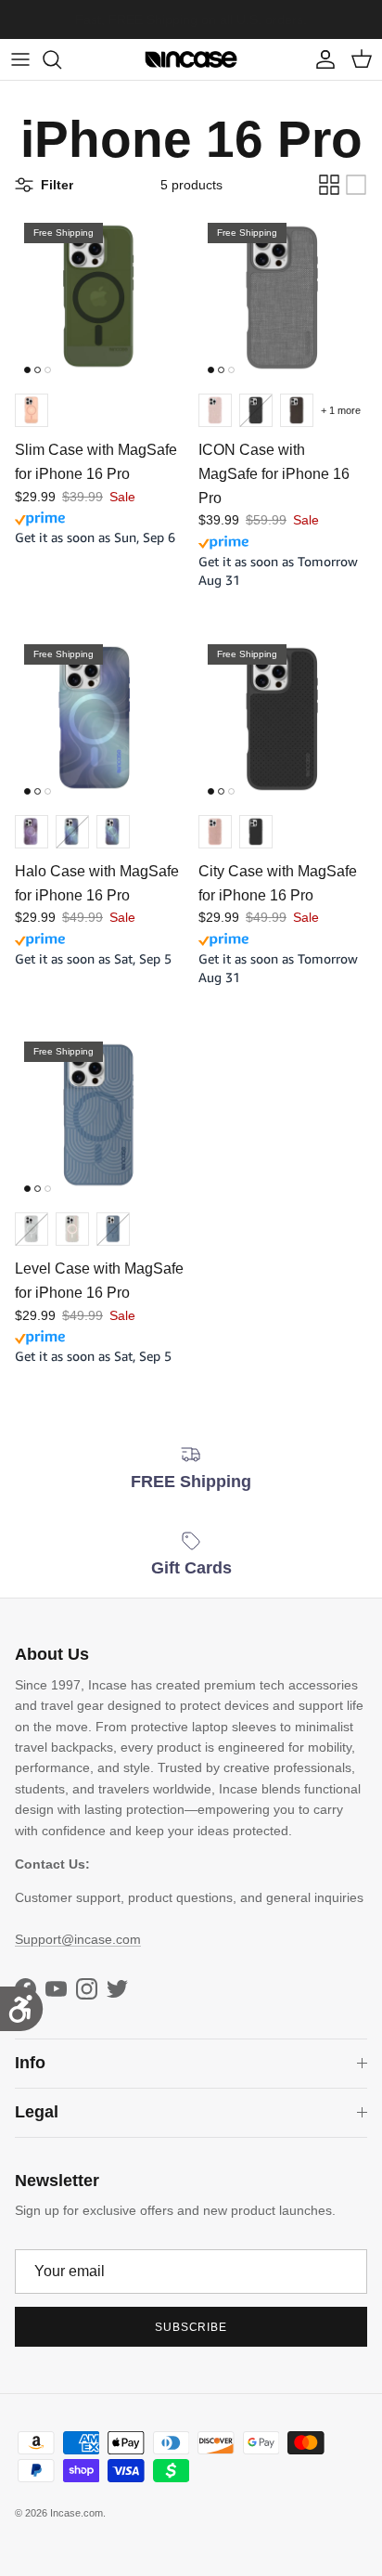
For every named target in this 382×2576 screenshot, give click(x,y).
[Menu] (20, 59)
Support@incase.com (78, 1939)
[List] (356, 185)
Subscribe (191, 2327)
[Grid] (329, 185)
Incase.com (76, 2513)
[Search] (61, 59)
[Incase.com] (191, 59)
